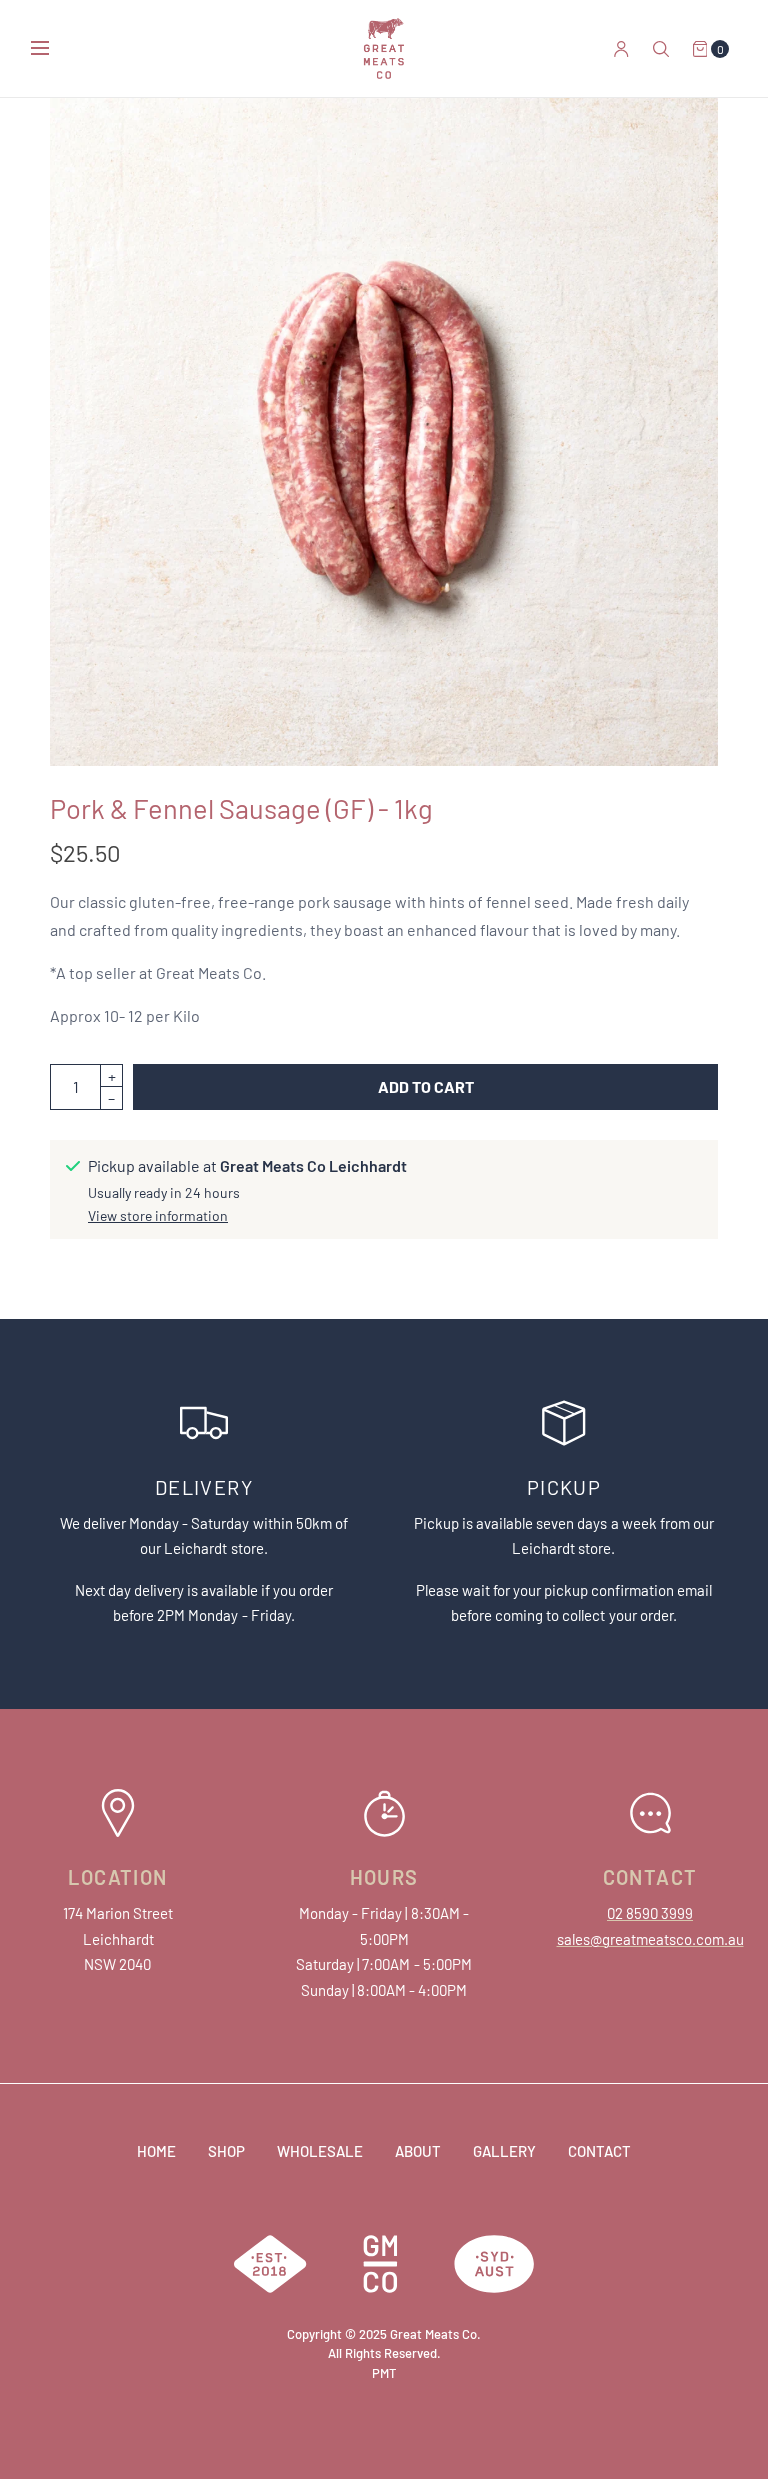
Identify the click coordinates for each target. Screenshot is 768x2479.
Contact (599, 2151)
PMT (384, 2373)
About (418, 2151)
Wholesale (320, 2151)
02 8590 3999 (650, 1913)
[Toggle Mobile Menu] (53, 49)
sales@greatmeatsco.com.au (650, 1939)
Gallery (504, 2151)
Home (156, 2151)
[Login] (621, 49)
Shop (226, 2151)
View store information (158, 1216)
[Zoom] (384, 432)
